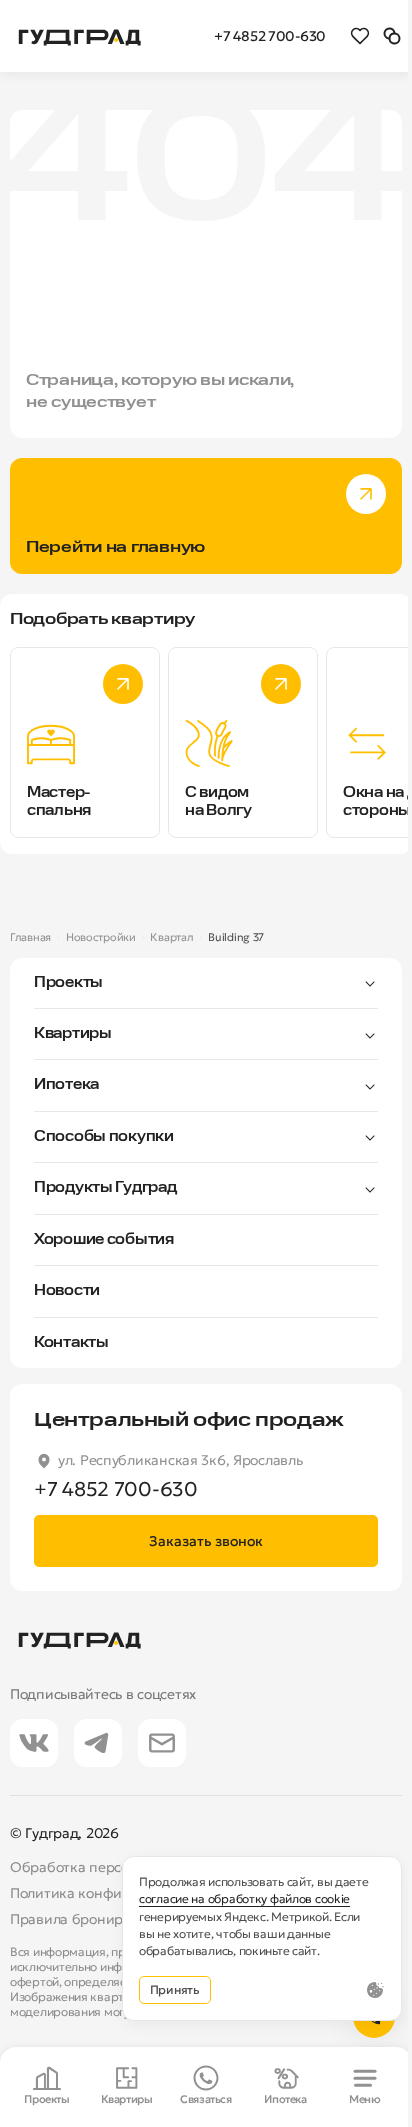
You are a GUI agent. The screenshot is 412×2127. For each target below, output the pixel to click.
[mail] (162, 1743)
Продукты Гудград (105, 1188)
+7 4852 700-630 (270, 36)
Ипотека (66, 1085)
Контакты (71, 1343)
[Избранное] (360, 35)
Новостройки (101, 937)
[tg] (98, 1743)
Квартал (171, 937)
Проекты (68, 983)
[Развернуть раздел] (240, 983)
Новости (67, 1291)
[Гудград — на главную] (80, 36)
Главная (30, 937)
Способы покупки (104, 1137)
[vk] (34, 1743)
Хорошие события (104, 1240)
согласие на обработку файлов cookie (244, 1898)
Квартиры (73, 1034)
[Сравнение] (392, 35)
